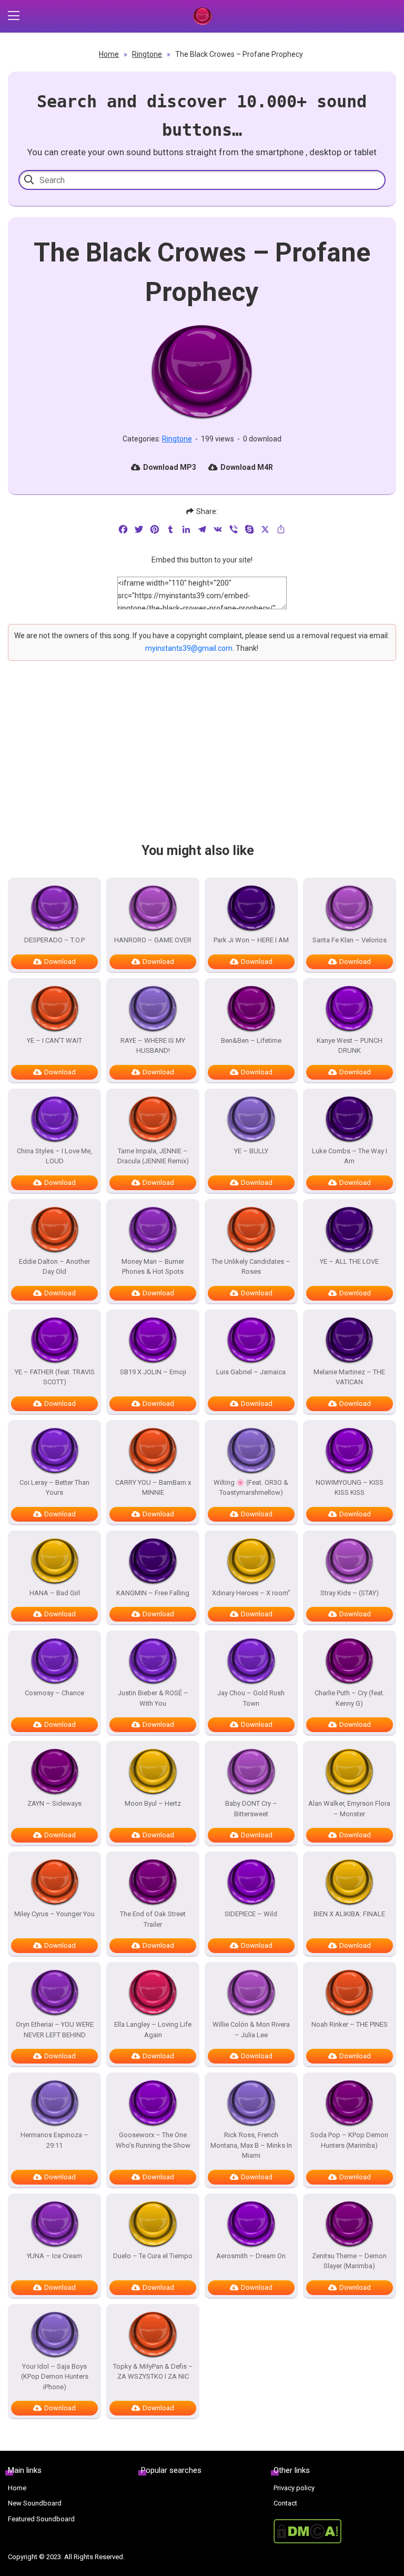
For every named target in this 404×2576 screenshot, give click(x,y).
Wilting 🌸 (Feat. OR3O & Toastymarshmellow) (251, 1488)
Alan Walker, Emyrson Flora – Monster (349, 1809)
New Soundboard (35, 2503)
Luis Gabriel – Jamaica (251, 1372)
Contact (285, 2503)
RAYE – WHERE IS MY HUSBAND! (153, 1046)
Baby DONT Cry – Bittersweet (251, 1809)
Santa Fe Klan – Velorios (350, 940)
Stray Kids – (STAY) (350, 1593)
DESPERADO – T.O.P (54, 940)
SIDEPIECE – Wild (251, 1914)
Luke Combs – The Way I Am (350, 1156)
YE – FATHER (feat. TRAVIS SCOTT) (55, 1377)
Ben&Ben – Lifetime (251, 1040)
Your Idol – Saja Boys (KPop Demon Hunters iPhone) (55, 2377)
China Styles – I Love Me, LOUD (54, 1156)
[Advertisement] (202, 761)
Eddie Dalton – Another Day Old (54, 1267)
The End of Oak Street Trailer (153, 1919)
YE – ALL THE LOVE (349, 1261)
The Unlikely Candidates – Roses (251, 1267)
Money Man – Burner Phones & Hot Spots (153, 1267)
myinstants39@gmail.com (189, 648)
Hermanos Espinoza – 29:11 (54, 2140)
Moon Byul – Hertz (153, 1803)
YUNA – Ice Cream (54, 2256)
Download (60, 962)
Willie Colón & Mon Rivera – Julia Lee (251, 2030)
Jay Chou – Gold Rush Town (251, 1698)
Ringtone (147, 54)
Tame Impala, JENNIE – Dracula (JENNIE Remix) (153, 1156)
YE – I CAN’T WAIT (54, 1040)
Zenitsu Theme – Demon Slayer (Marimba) (349, 2261)
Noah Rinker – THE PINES (350, 2024)
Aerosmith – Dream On (251, 2256)
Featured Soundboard (41, 2519)
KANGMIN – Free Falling (153, 1593)
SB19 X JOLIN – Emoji (153, 1372)
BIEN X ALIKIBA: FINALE (349, 1914)
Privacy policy (294, 2488)
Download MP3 (170, 467)
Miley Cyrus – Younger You (54, 1914)
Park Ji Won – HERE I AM (251, 940)
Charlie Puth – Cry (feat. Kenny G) (350, 1698)
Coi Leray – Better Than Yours (54, 1488)
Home (109, 54)
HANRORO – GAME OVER (153, 940)
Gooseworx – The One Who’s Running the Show (153, 2140)
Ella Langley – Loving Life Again (153, 2030)
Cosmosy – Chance (54, 1693)
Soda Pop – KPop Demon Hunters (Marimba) (349, 2140)
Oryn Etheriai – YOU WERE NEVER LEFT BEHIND (55, 2030)
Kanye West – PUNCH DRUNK (350, 1046)
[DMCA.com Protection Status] (335, 2531)
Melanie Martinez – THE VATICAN (349, 1377)
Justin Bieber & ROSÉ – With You (153, 1698)
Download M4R (247, 467)
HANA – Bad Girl (55, 1593)
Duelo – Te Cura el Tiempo (153, 2256)
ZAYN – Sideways (54, 1803)
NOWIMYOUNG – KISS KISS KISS (350, 1488)
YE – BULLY (251, 1151)
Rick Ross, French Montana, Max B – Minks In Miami (251, 2145)
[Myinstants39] (202, 16)
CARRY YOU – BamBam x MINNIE (153, 1488)
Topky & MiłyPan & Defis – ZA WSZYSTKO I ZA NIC (153, 2372)
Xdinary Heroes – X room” (251, 1593)
